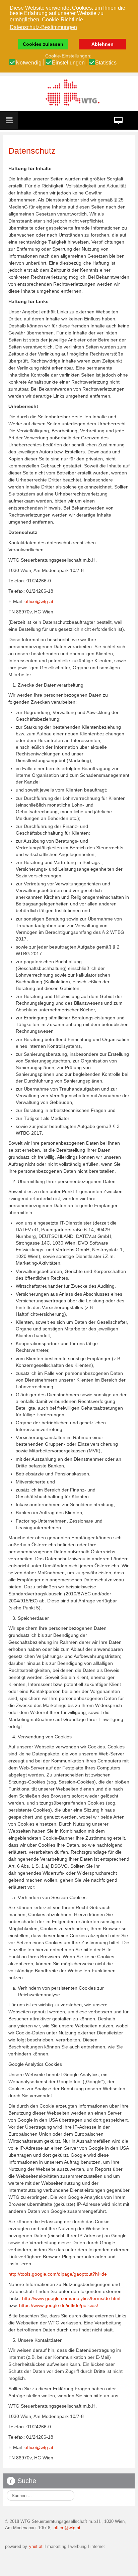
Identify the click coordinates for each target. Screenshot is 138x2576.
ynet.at (35, 2547)
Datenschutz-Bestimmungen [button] (43, 27)
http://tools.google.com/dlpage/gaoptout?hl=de (58, 2274)
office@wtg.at (39, 601)
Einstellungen (68, 63)
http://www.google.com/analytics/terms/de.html (71, 2298)
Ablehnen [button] (102, 44)
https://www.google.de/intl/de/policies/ (59, 2305)
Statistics (106, 63)
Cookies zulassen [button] (43, 44)
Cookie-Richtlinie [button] (62, 20)
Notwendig (29, 63)
